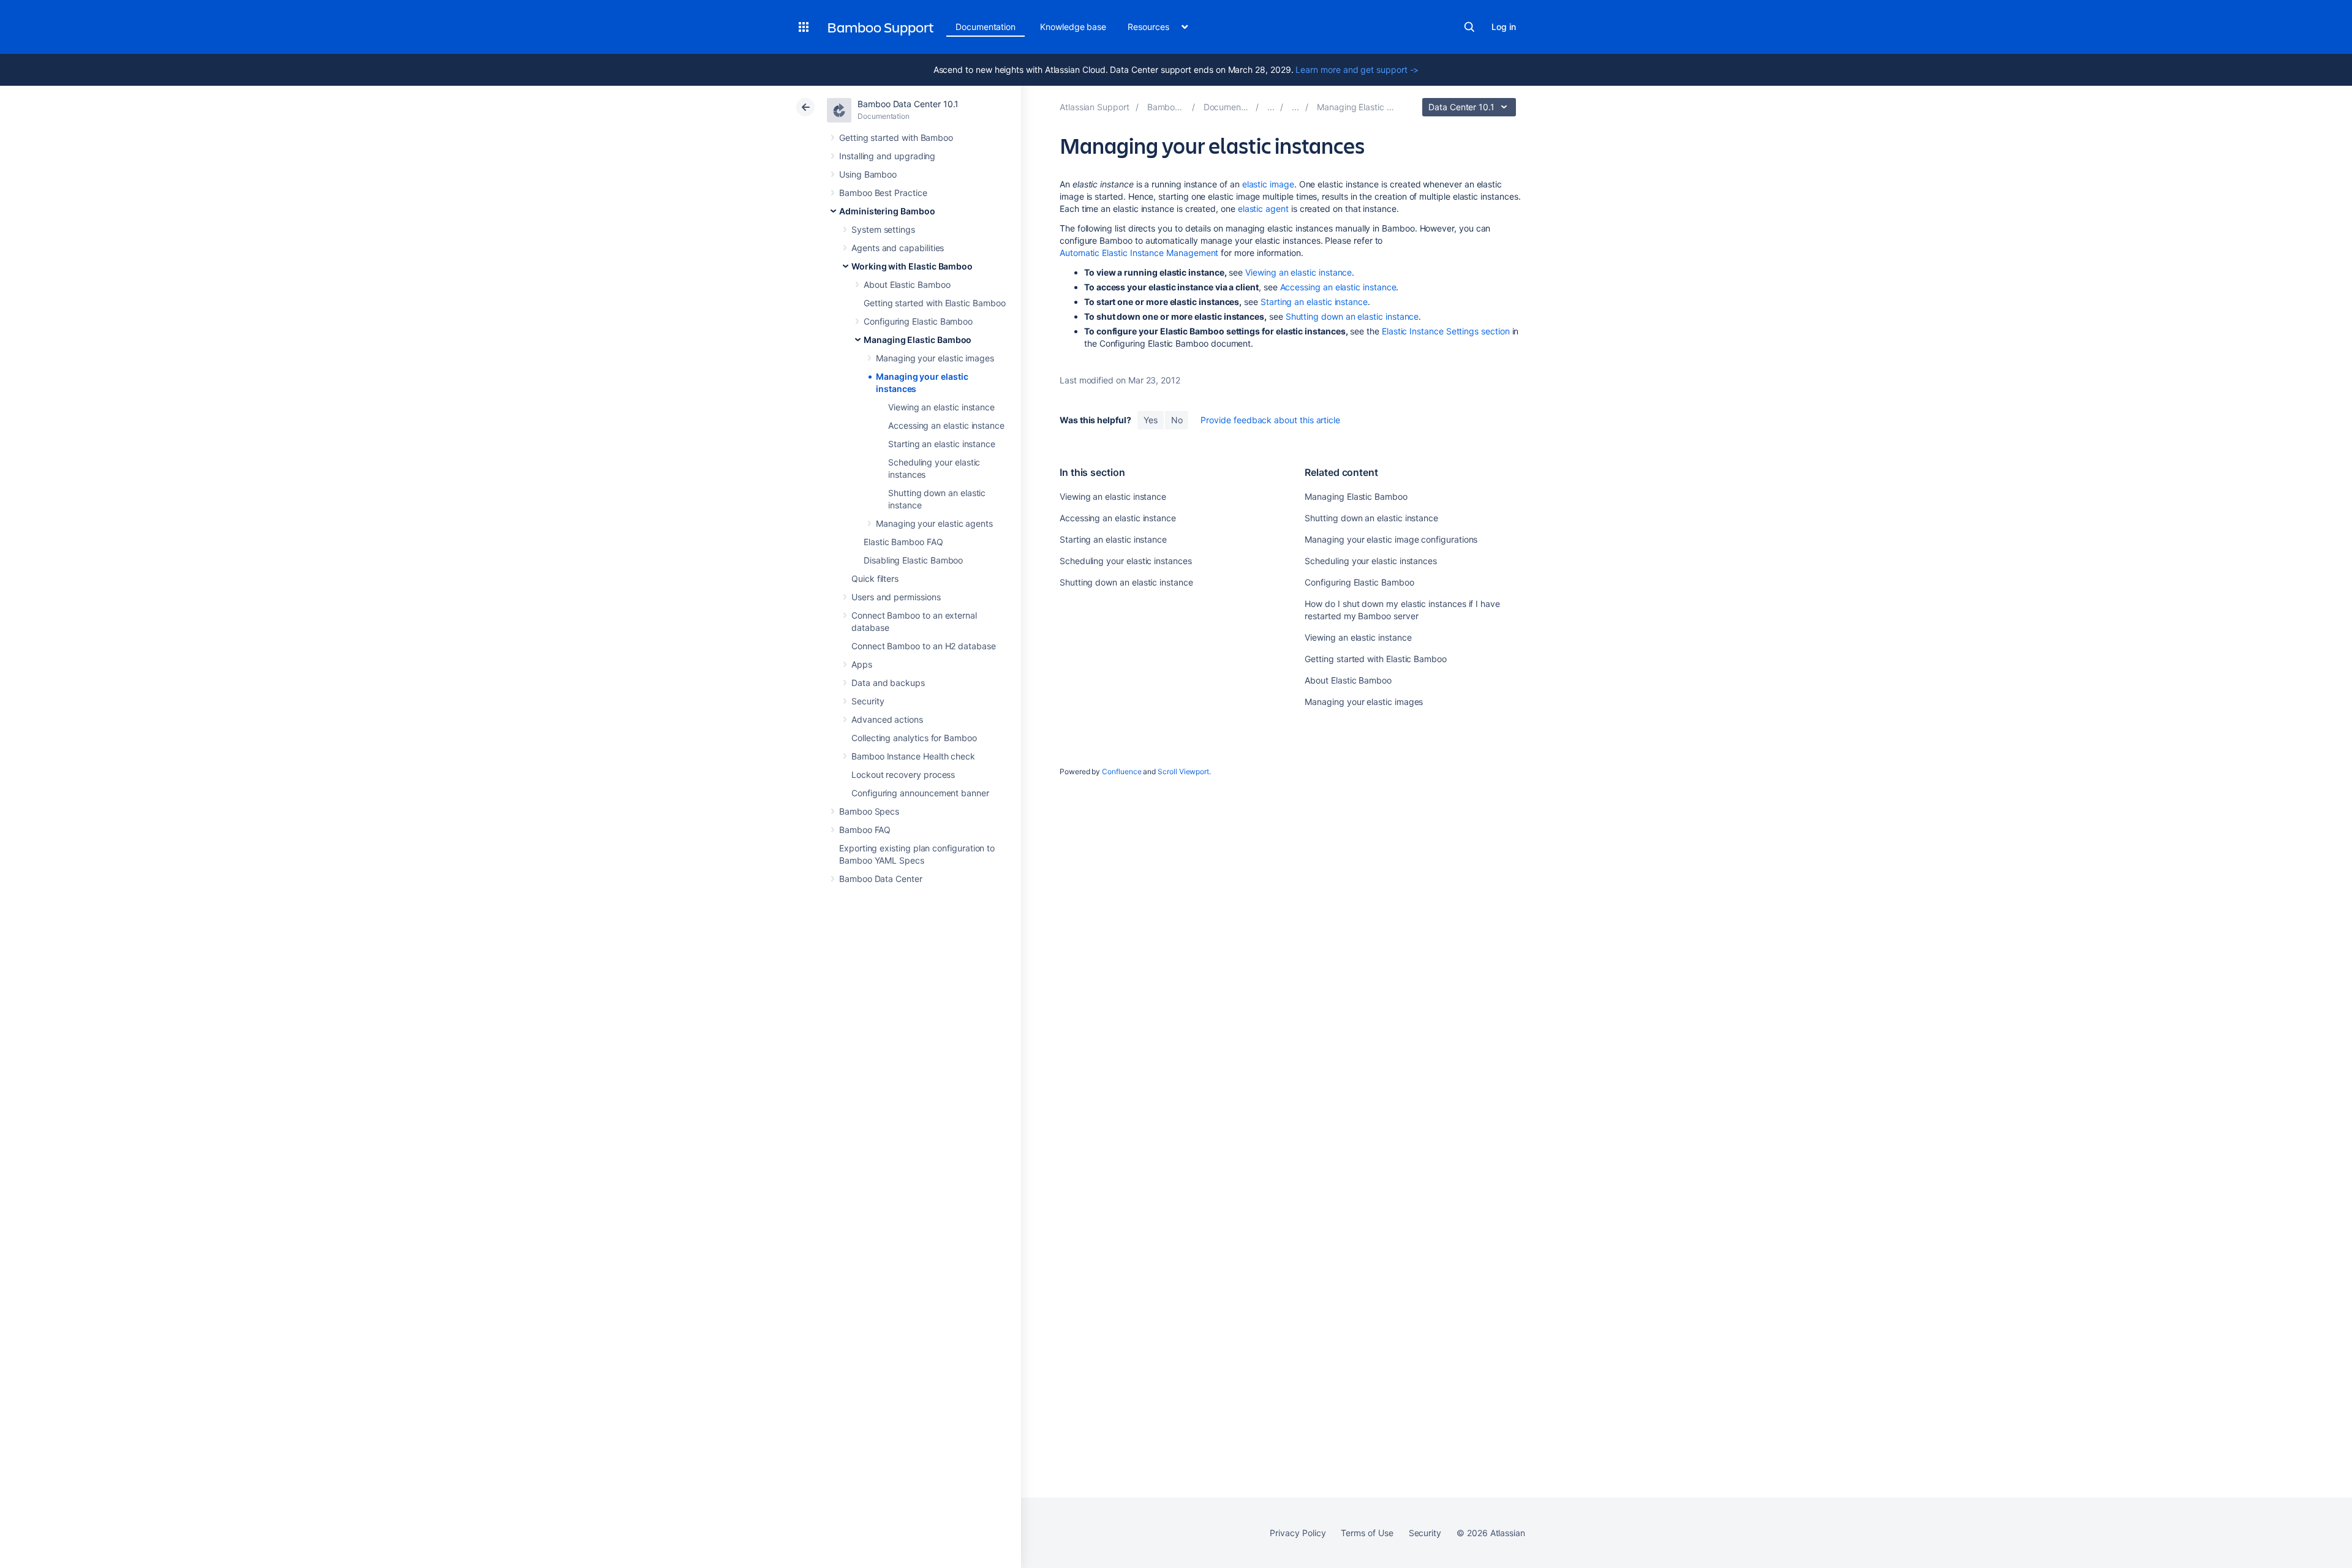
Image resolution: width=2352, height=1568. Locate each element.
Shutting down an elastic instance (1352, 316)
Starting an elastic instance (942, 444)
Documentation (986, 27)
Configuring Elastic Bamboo (918, 321)
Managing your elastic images (935, 358)
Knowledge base (1073, 27)
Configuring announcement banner (920, 793)
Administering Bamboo (887, 211)
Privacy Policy (1298, 1533)
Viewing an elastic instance (941, 407)
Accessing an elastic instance (946, 425)
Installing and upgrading (887, 156)
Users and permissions (896, 597)
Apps (862, 664)
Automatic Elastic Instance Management (1139, 253)
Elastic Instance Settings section (1446, 331)
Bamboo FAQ (865, 830)
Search (1469, 27)
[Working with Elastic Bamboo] (1295, 107)
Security (868, 701)
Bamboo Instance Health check (913, 756)
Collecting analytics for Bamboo (914, 738)
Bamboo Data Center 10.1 (908, 104)
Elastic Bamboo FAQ (903, 542)
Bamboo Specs (869, 811)
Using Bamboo (868, 174)
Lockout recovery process (903, 775)
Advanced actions (887, 719)
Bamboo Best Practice (883, 193)
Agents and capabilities (898, 248)
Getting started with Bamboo (896, 138)
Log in (1504, 27)
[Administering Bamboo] (1271, 107)
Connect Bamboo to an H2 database (924, 646)
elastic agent (1263, 209)
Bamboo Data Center (881, 879)
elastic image (1268, 184)
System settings (883, 229)
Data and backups (888, 683)
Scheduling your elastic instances (1126, 561)
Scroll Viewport (1183, 771)
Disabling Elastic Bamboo (913, 560)
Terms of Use (1367, 1533)
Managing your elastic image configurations (1391, 539)
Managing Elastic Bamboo (918, 340)
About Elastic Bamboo (907, 285)
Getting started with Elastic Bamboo (935, 303)
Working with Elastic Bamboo (912, 266)
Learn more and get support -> (1357, 70)
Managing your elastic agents (934, 523)
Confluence (1121, 771)
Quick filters (875, 579)
